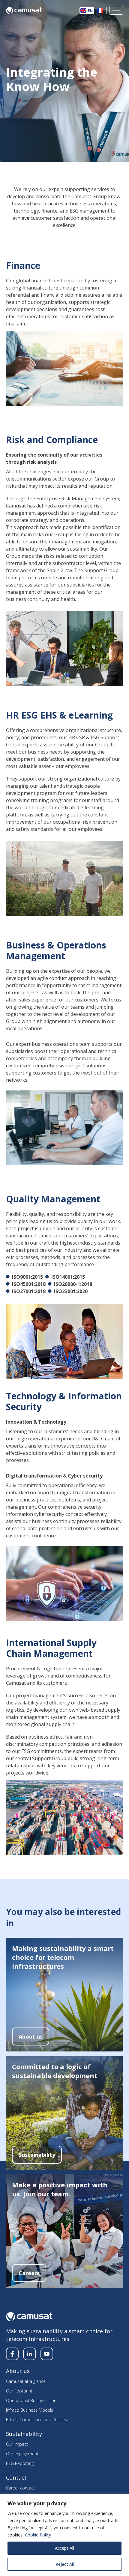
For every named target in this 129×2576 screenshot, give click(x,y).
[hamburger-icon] (116, 10)
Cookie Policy (38, 2535)
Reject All (65, 2564)
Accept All (64, 2548)
